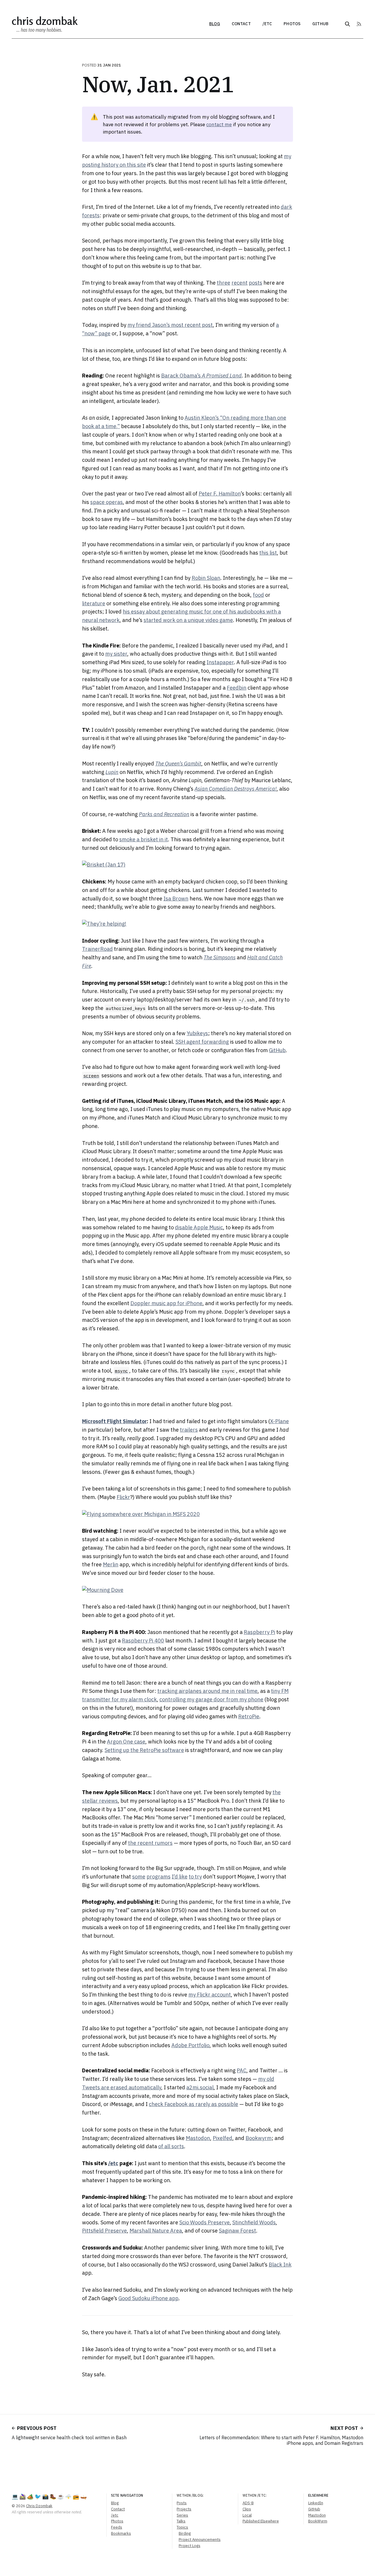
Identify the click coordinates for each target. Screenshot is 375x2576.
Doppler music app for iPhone (166, 1303)
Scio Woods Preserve (204, 2222)
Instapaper (220, 662)
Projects (184, 2509)
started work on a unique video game (188, 620)
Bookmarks (121, 2533)
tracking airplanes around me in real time (207, 1691)
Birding (185, 2533)
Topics (182, 2527)
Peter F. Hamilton (220, 494)
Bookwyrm (259, 2138)
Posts (182, 2503)
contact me (219, 124)
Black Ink (280, 2265)
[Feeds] (359, 24)
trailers (189, 1430)
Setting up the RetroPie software (144, 1750)
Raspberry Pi (259, 1632)
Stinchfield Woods (254, 2222)
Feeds (117, 2527)
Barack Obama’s (201, 376)
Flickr (123, 1497)
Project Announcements (200, 2540)
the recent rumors (150, 1843)
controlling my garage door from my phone (211, 1699)
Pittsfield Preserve (104, 2231)
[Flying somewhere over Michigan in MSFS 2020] (187, 1514)
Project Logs (190, 2546)
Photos (292, 24)
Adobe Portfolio (190, 2045)
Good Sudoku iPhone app (148, 2298)
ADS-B (248, 2503)
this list (268, 553)
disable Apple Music (199, 1227)
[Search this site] (347, 24)
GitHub (320, 24)
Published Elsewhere (261, 2521)
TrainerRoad (97, 949)
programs (158, 1877)
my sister (116, 654)
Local (247, 2515)
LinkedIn (316, 2503)
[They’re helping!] (187, 924)
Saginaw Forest (237, 2231)
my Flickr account (210, 1995)
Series (182, 2515)
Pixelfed (223, 2138)
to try (195, 1877)
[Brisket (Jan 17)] (187, 865)
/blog (197, 2495)
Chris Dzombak (45, 21)
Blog (215, 24)
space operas (106, 502)
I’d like (180, 1877)
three (224, 283)
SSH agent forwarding (202, 1042)
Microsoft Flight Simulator (114, 1421)
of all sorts (171, 2146)
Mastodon (198, 2138)
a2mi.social (200, 2087)
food (258, 595)
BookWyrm (318, 2521)
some (139, 1877)
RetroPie (249, 1716)
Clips (247, 2509)
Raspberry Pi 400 (143, 1641)
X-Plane (279, 1421)
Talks (181, 2521)
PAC (242, 2070)
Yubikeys (197, 1033)
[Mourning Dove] (187, 1590)
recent (240, 283)
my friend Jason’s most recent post (170, 325)
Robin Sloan (206, 578)
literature (94, 603)
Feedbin (237, 688)
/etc (267, 24)
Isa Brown (176, 899)
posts (255, 283)
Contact (241, 24)
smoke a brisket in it (144, 839)
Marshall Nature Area (156, 2231)
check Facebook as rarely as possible (194, 2104)
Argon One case (126, 1742)
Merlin (111, 1564)
